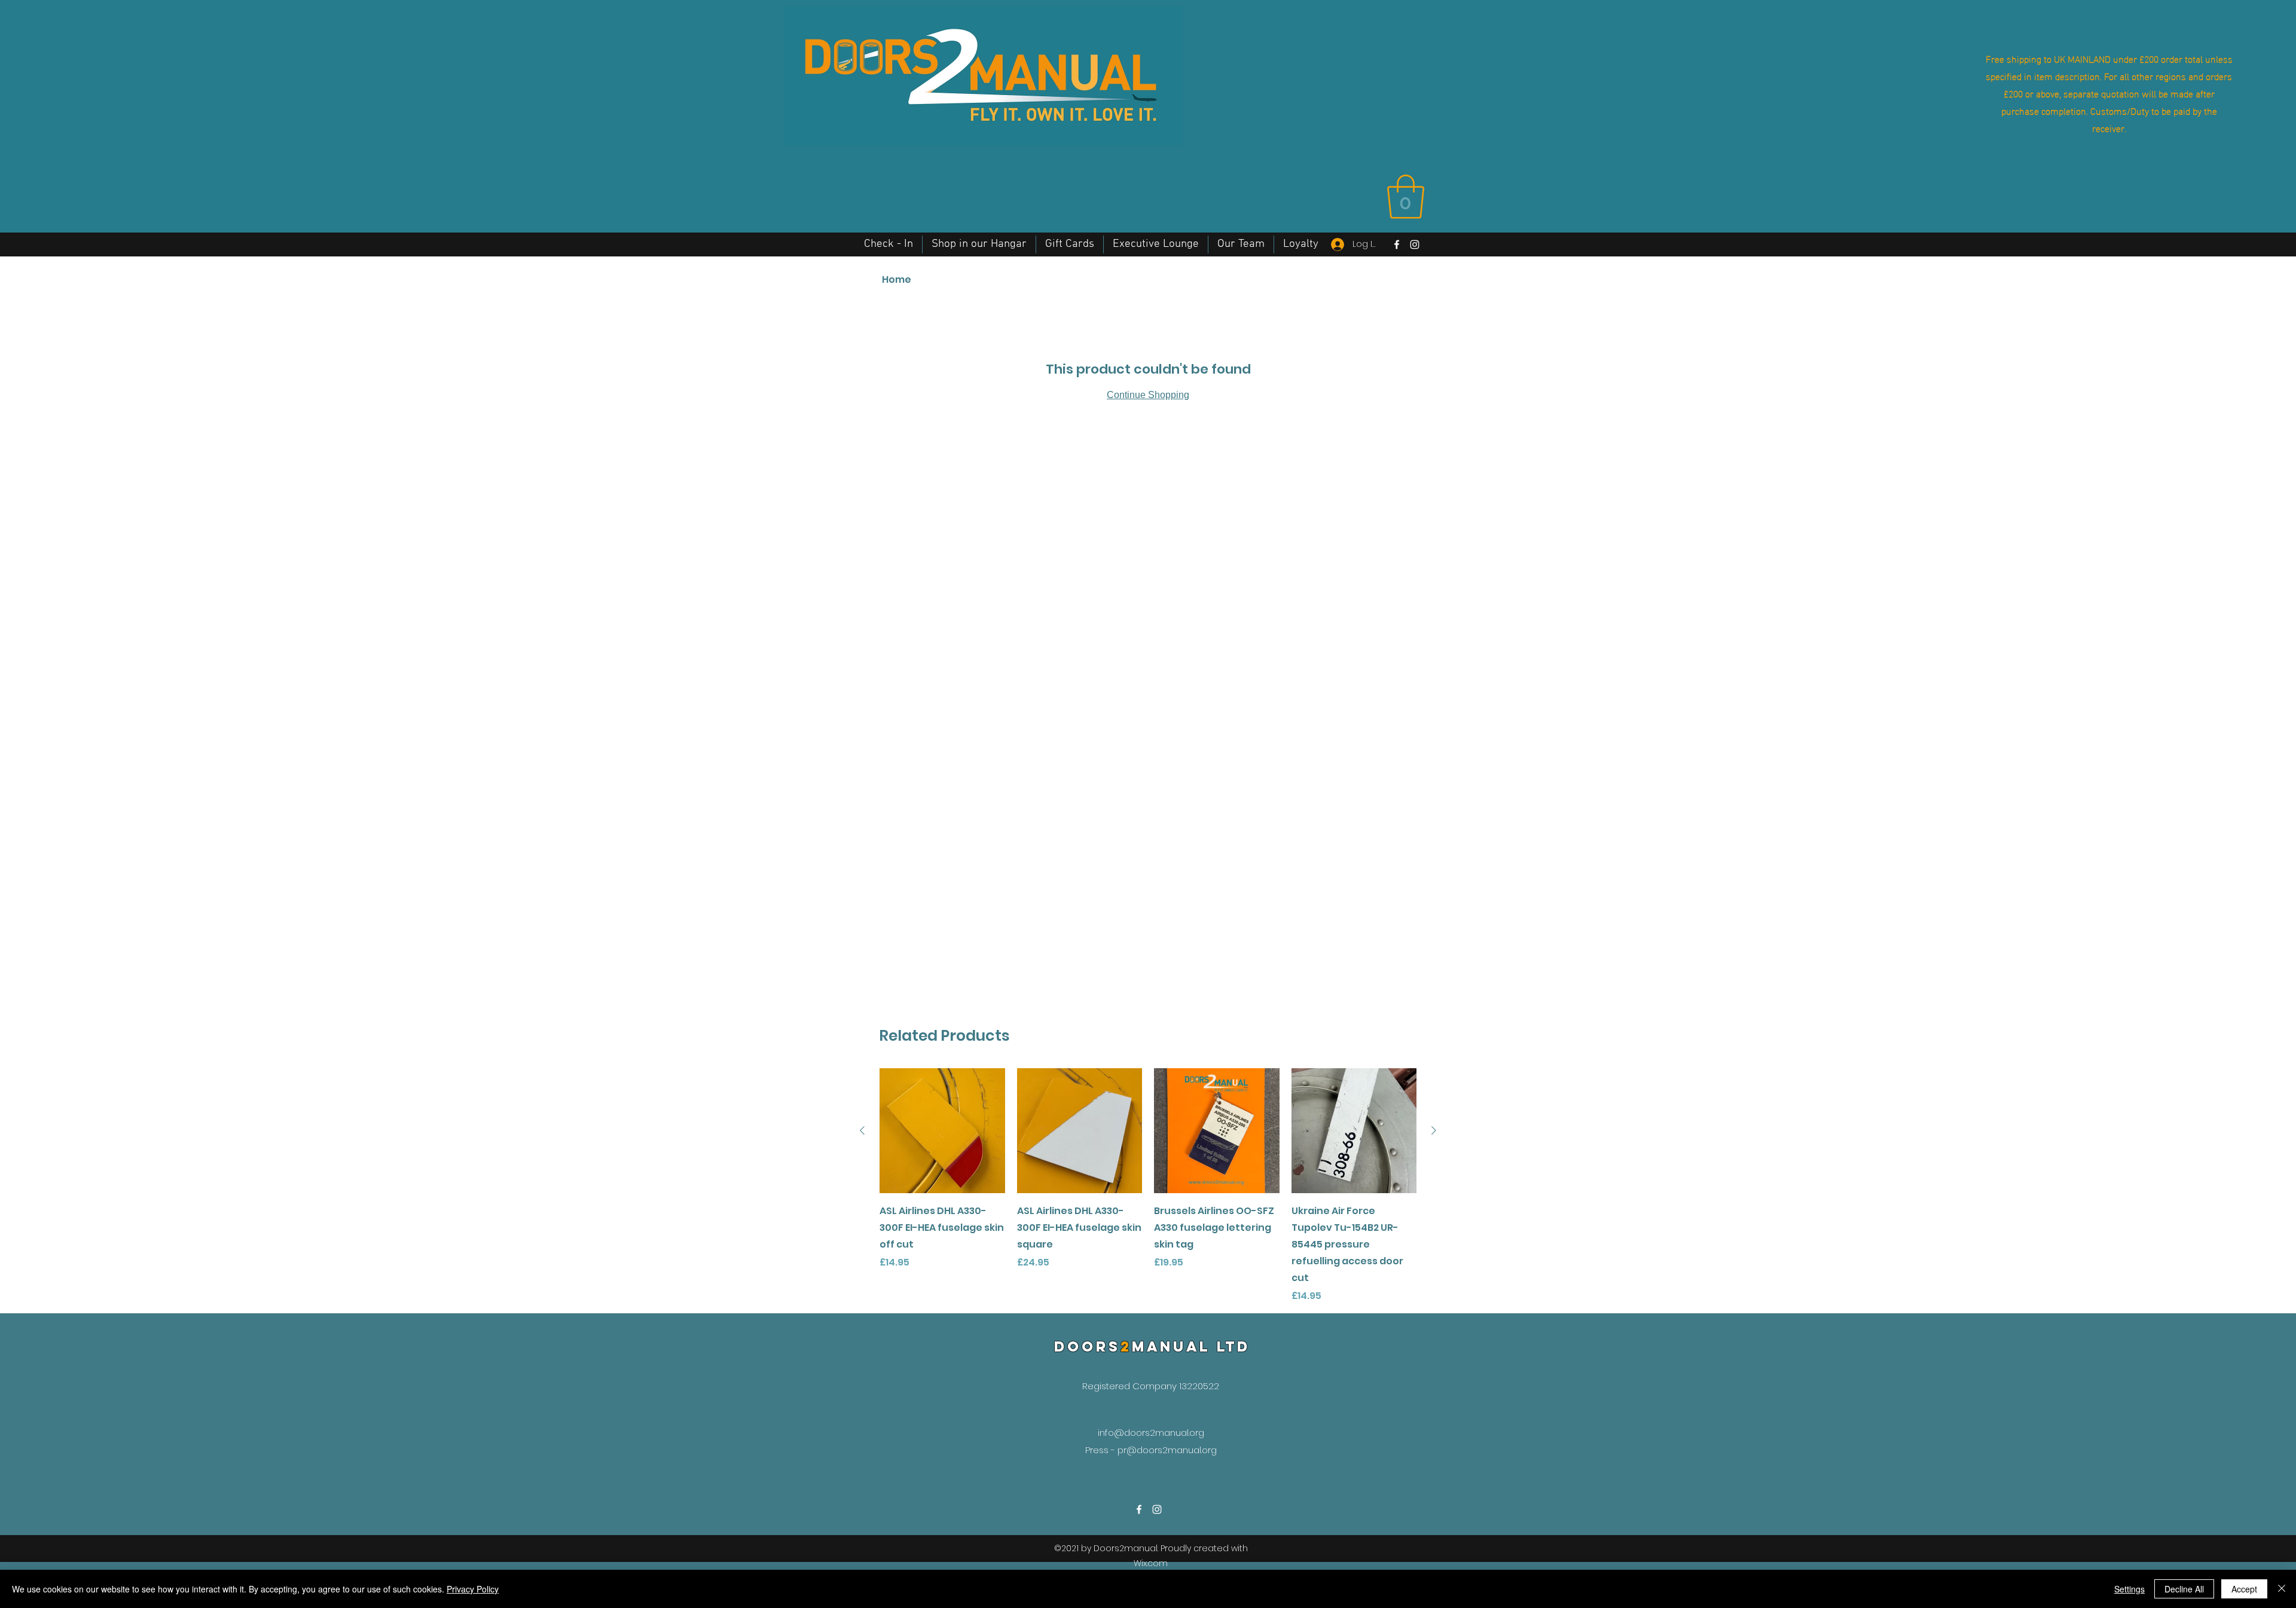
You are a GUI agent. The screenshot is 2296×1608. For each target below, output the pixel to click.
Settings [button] (2129, 1589)
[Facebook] (1397, 244)
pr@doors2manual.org (1167, 1450)
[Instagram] (1415, 244)
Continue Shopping (1148, 395)
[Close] (2282, 1589)
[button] (1406, 197)
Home (897, 279)
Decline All (2184, 1589)
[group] (1148, 1186)
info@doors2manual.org (1151, 1433)
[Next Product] (1434, 1130)
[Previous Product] (862, 1130)
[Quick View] (942, 1131)
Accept (2244, 1589)
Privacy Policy (473, 1589)
